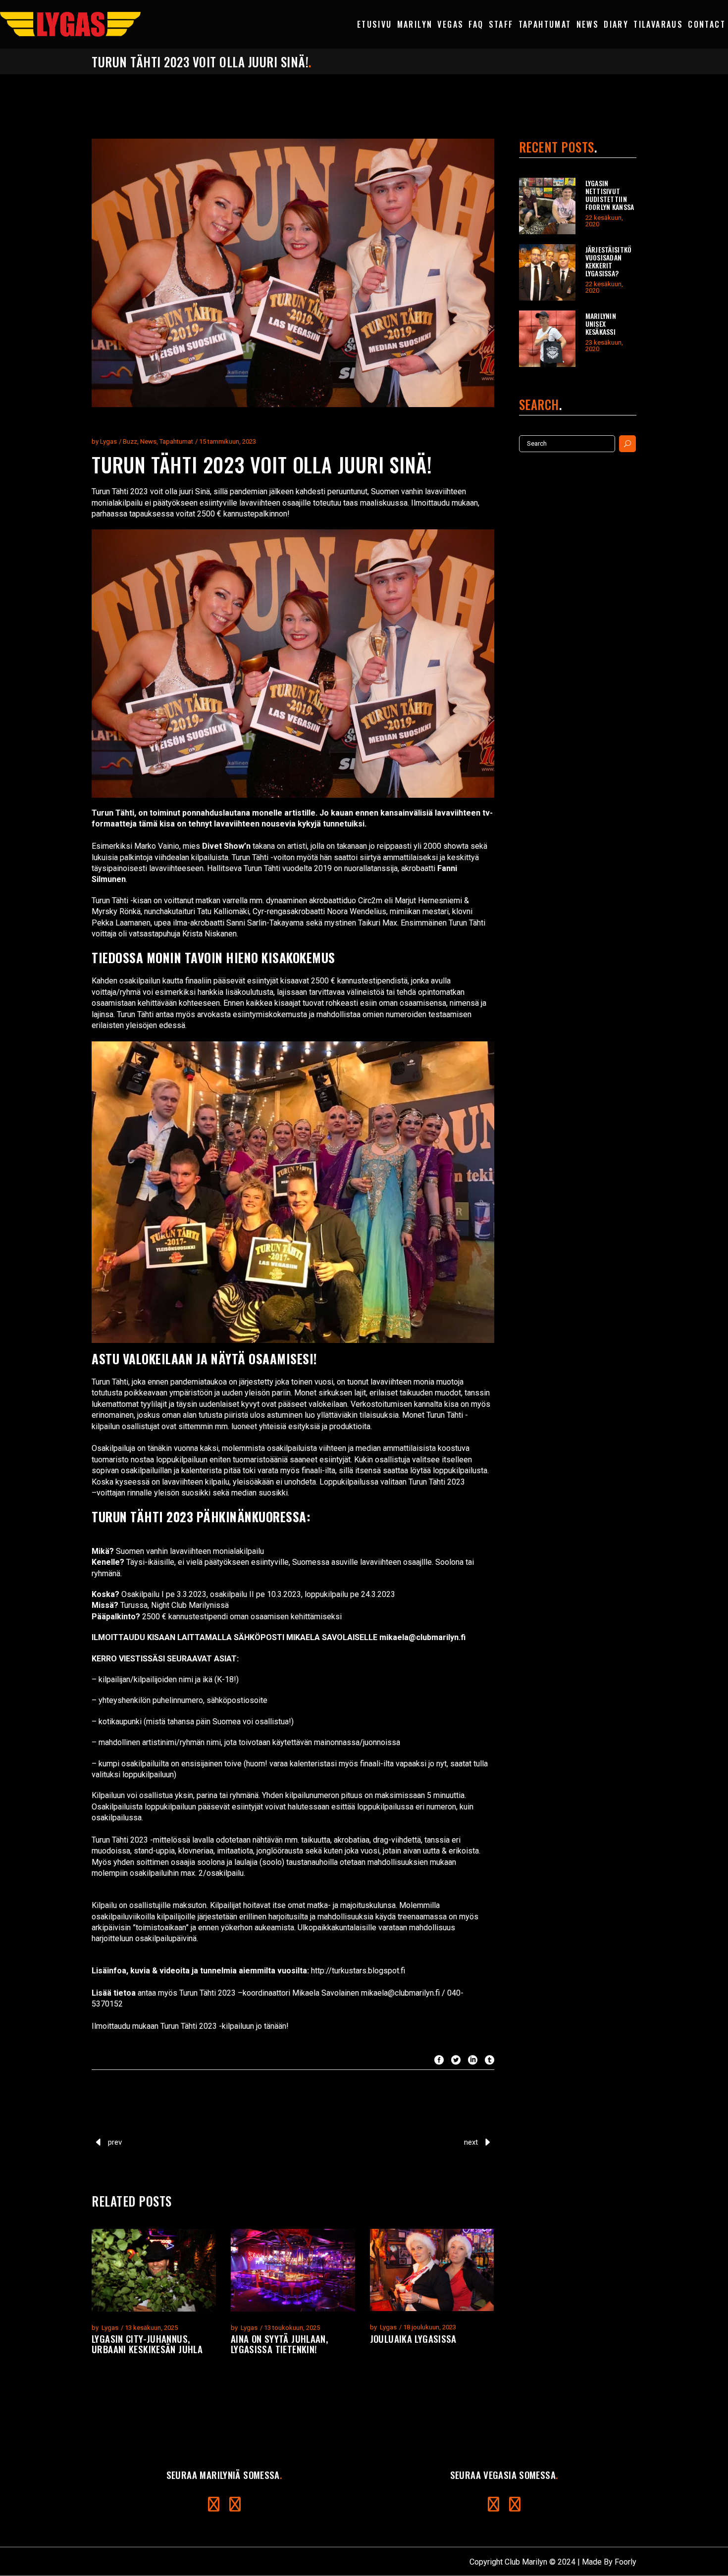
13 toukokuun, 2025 (292, 2328)
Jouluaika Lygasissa (413, 2338)
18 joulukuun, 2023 (430, 2327)
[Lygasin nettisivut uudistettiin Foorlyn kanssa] (547, 206)
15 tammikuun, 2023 (228, 441)
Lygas (108, 441)
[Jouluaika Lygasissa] (432, 2270)
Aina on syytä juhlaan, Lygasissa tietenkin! (279, 2344)
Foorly (625, 2562)
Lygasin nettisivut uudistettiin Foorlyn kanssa (610, 195)
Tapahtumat (176, 441)
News (148, 441)
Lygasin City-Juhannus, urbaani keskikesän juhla (147, 2344)
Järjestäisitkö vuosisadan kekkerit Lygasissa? (609, 261)
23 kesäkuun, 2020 (604, 346)
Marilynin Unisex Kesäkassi (601, 324)
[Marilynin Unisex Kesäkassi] (547, 339)
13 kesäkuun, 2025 (151, 2328)
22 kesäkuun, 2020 (604, 221)
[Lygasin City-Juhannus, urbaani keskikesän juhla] (154, 2270)
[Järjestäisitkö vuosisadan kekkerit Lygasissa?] (547, 272)
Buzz (130, 441)
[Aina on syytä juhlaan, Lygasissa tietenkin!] (293, 2270)
